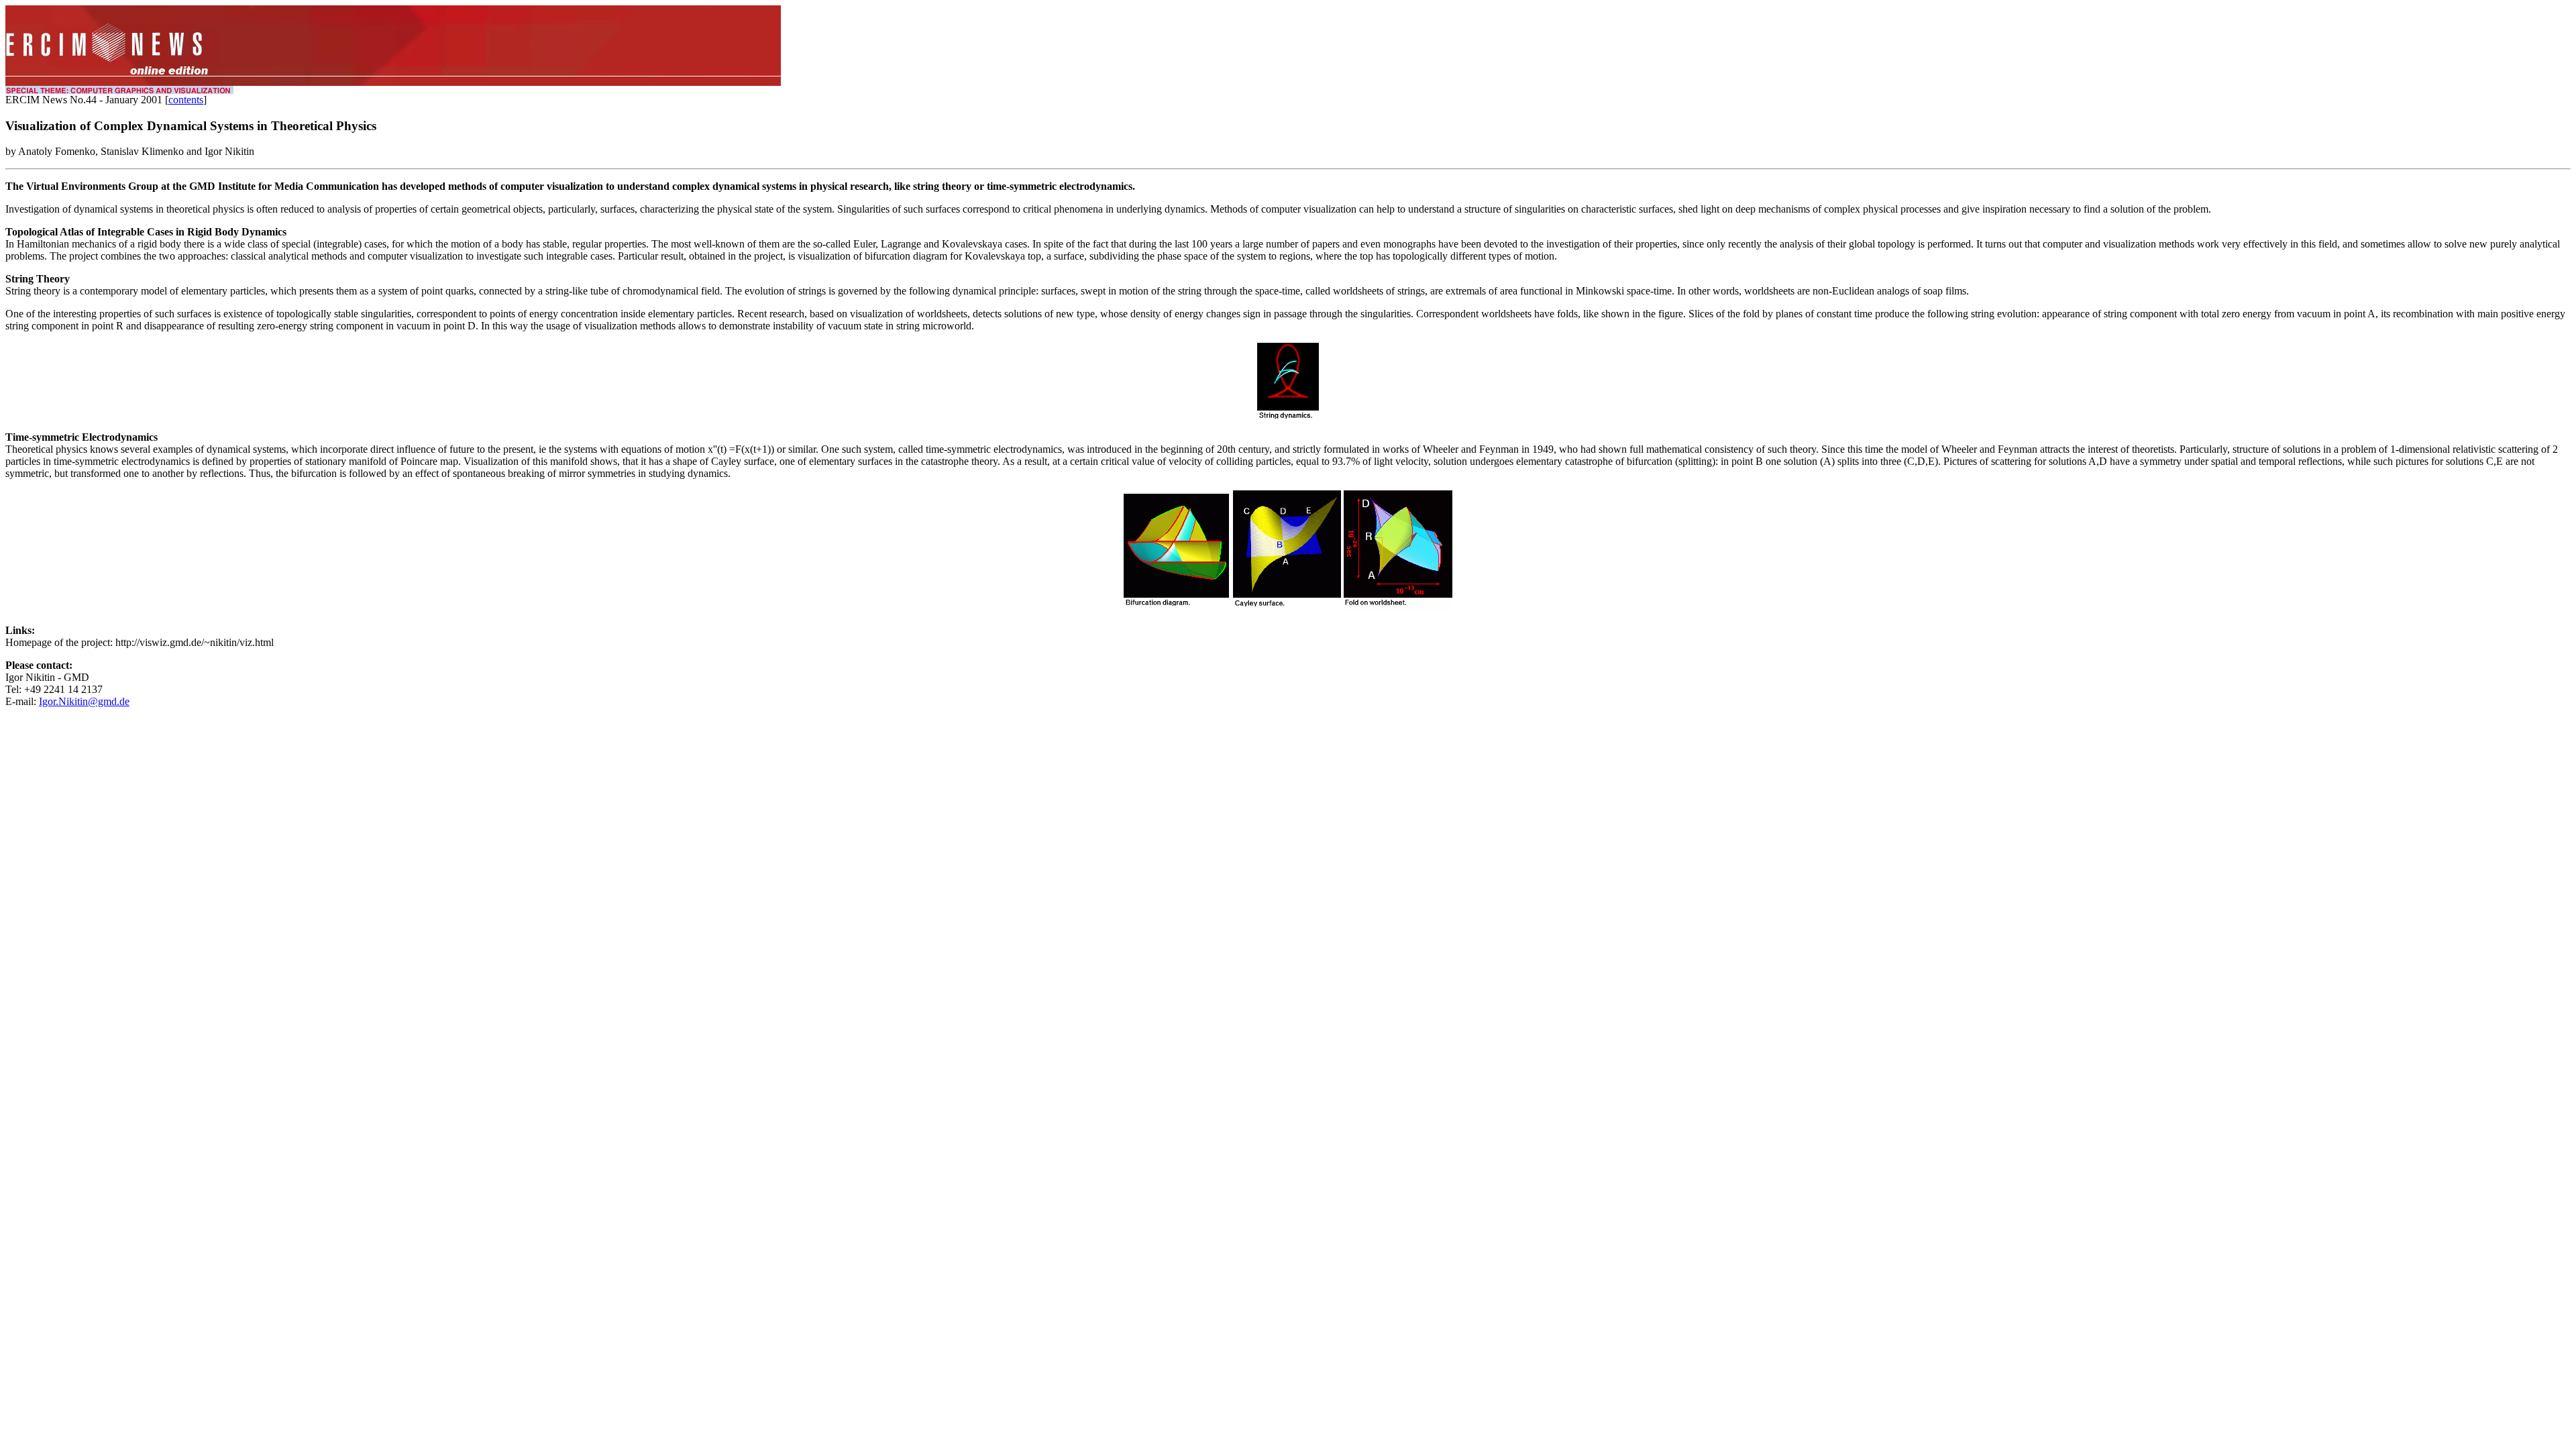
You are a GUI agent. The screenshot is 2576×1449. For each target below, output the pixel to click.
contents (186, 100)
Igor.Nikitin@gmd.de (84, 701)
